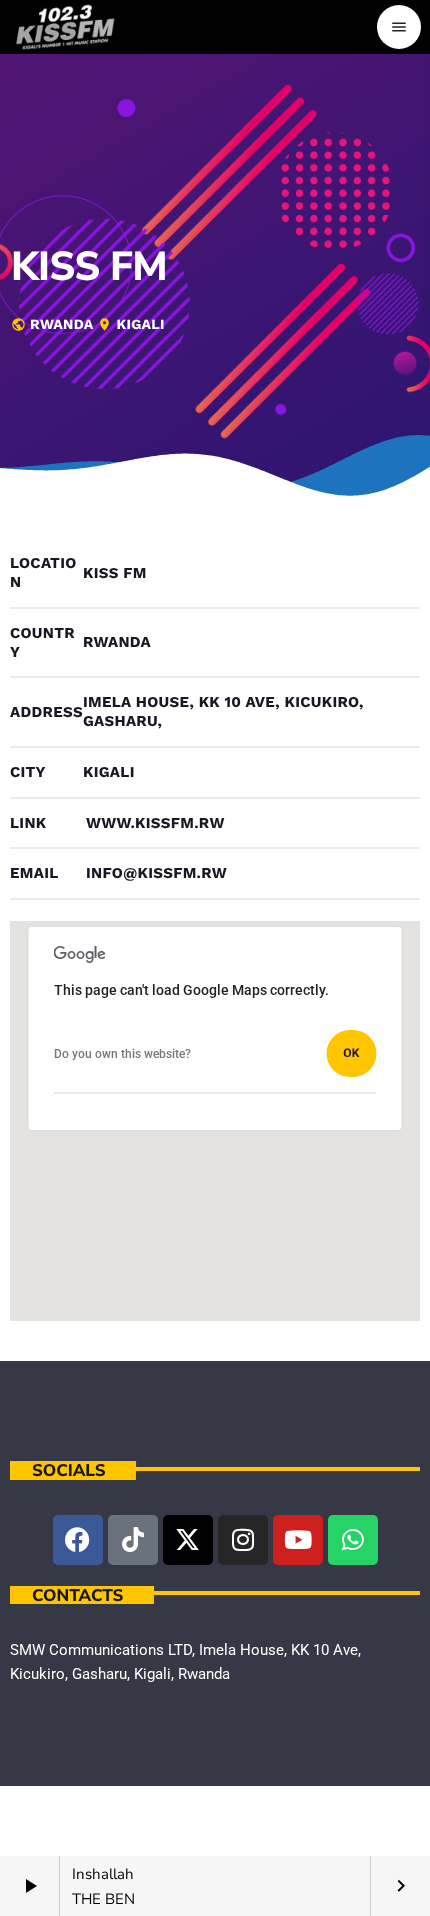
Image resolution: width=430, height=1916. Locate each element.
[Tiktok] (133, 1540)
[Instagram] (243, 1540)
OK (351, 1053)
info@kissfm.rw (156, 873)
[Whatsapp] (353, 1540)
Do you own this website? (122, 1054)
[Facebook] (78, 1540)
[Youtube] (298, 1540)
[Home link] (65, 27)
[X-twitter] (188, 1540)
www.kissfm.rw (155, 823)
